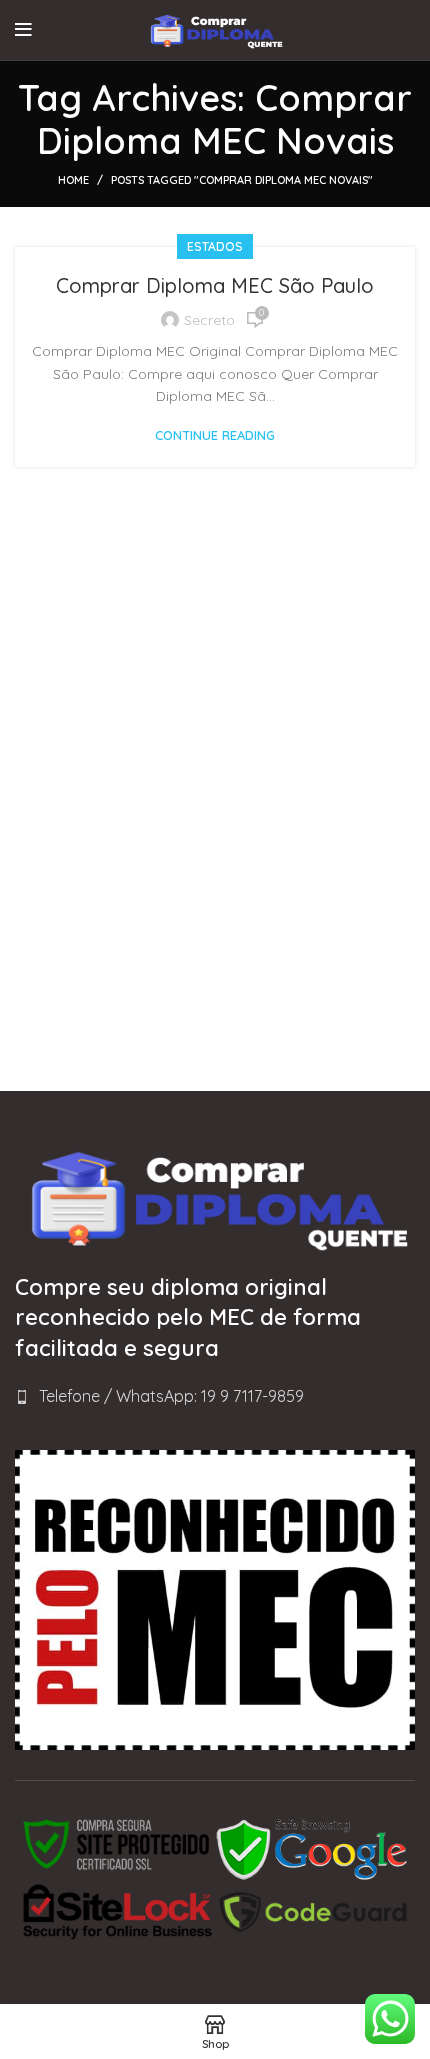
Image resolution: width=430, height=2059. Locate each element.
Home (73, 180)
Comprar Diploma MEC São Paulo (215, 285)
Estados (215, 246)
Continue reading (215, 435)
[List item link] (215, 1397)
